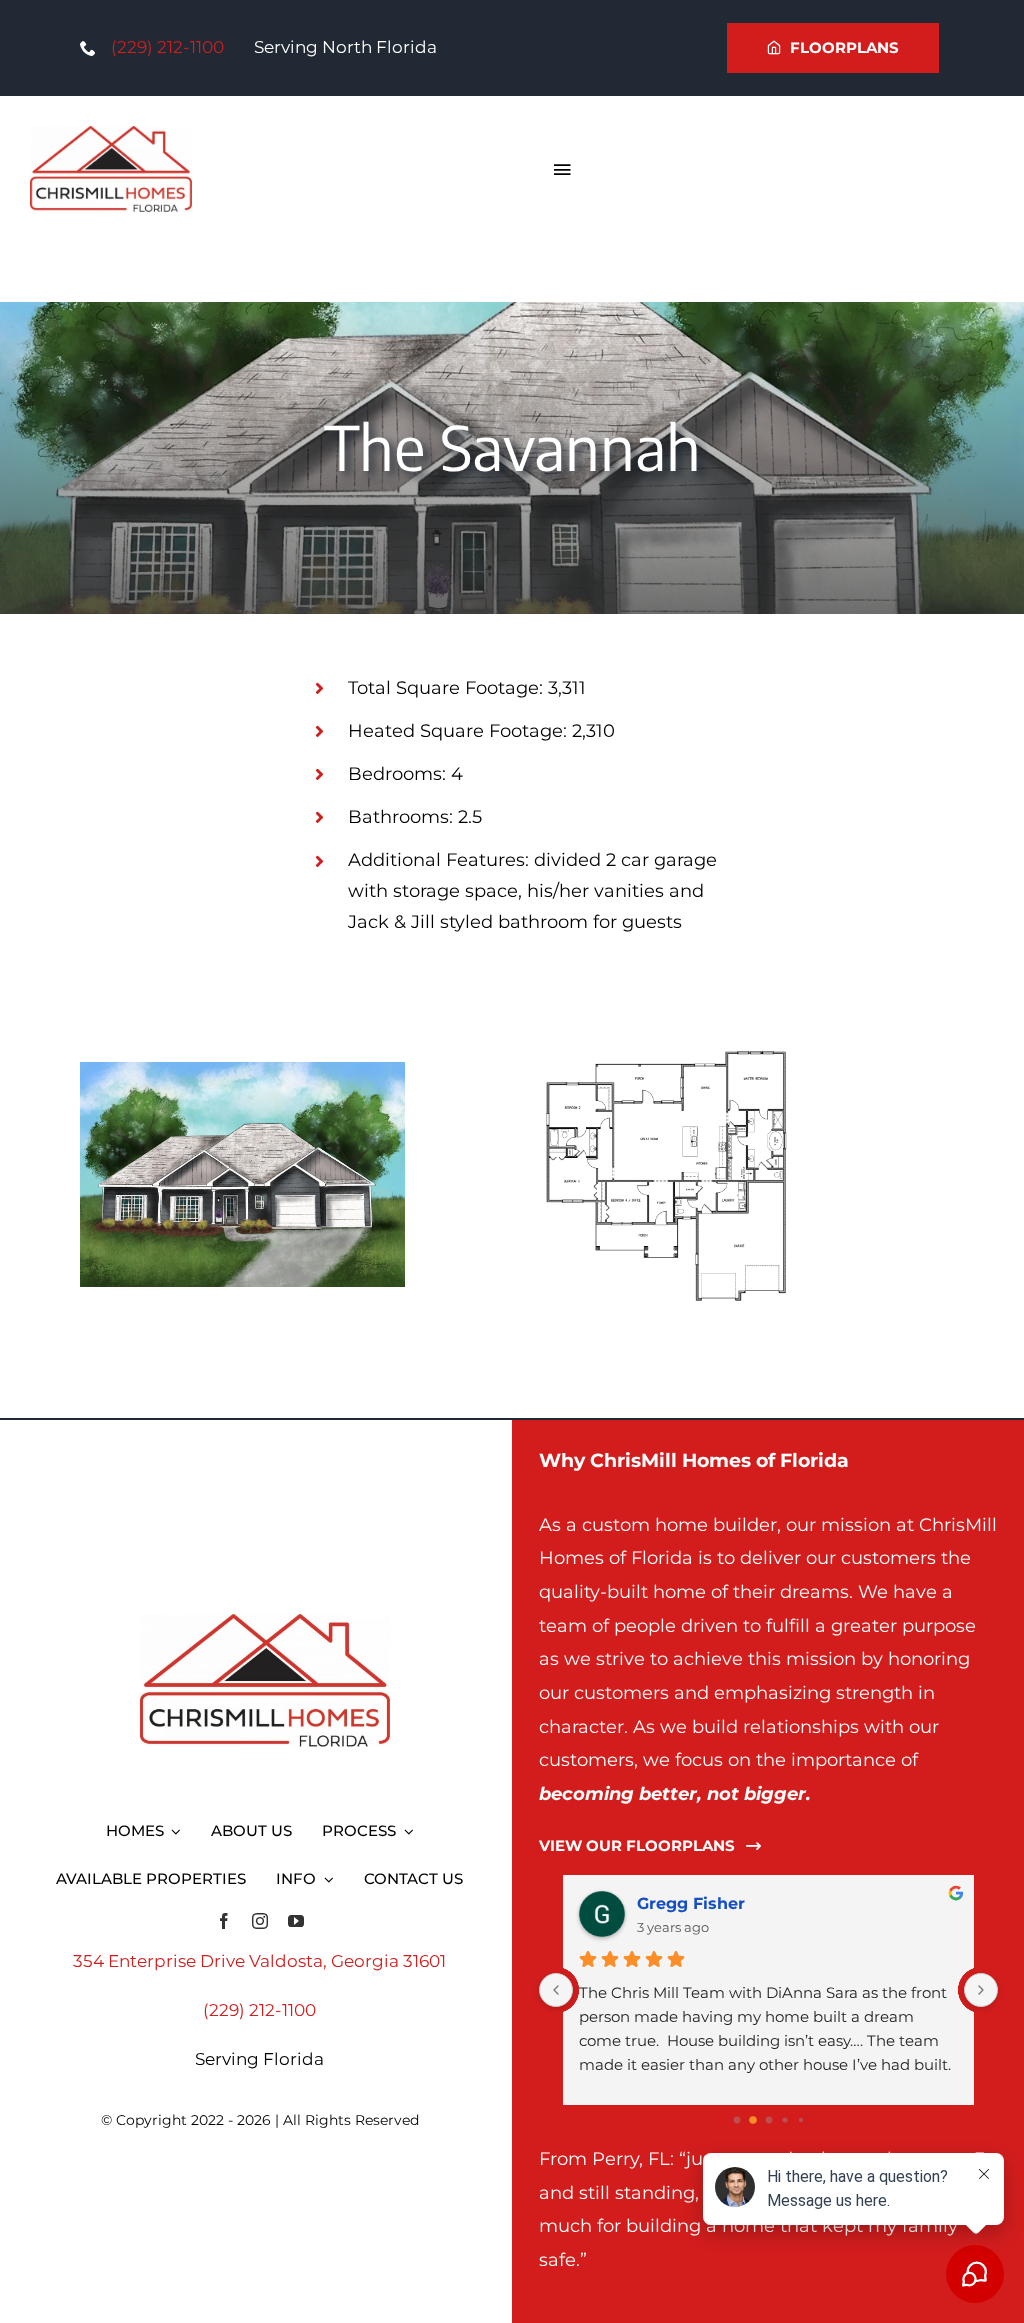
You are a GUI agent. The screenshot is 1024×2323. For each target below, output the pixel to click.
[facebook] (224, 1921)
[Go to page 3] (784, 2119)
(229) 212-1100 (167, 47)
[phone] (88, 48)
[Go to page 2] (768, 2120)
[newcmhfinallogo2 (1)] (111, 134)
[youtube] (296, 1921)
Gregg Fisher (691, 1903)
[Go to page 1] (753, 2120)
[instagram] (260, 1921)
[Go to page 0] (736, 2120)
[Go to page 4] (800, 2120)
